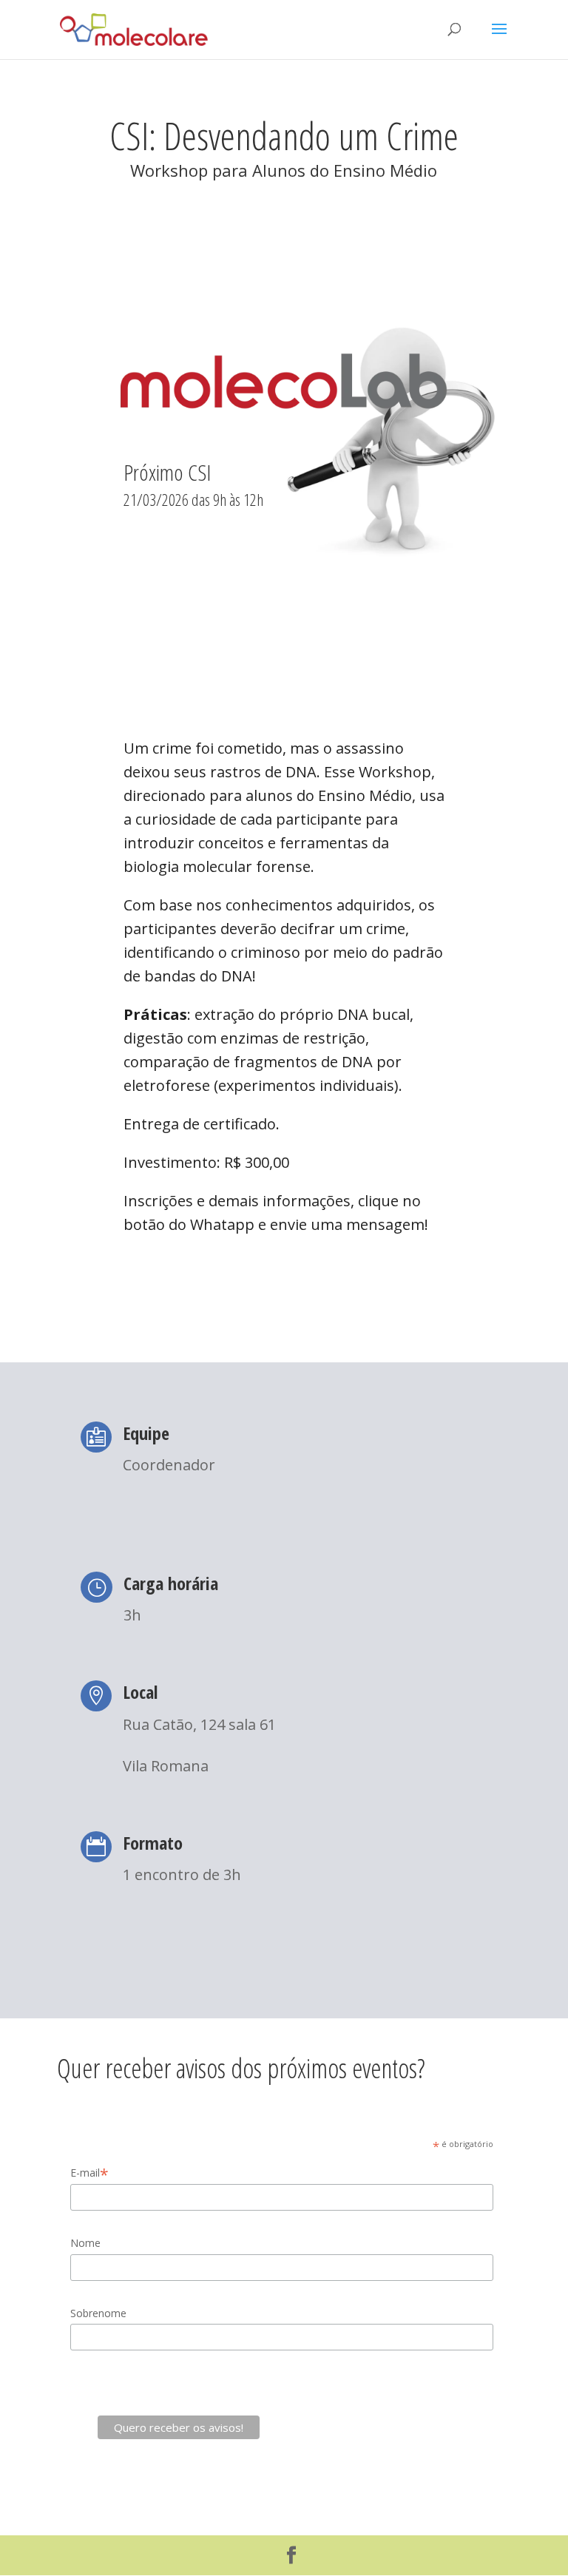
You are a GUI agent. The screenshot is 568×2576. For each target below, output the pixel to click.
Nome (85, 2243)
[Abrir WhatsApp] (531, 2539)
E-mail (89, 2173)
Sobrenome (98, 2313)
